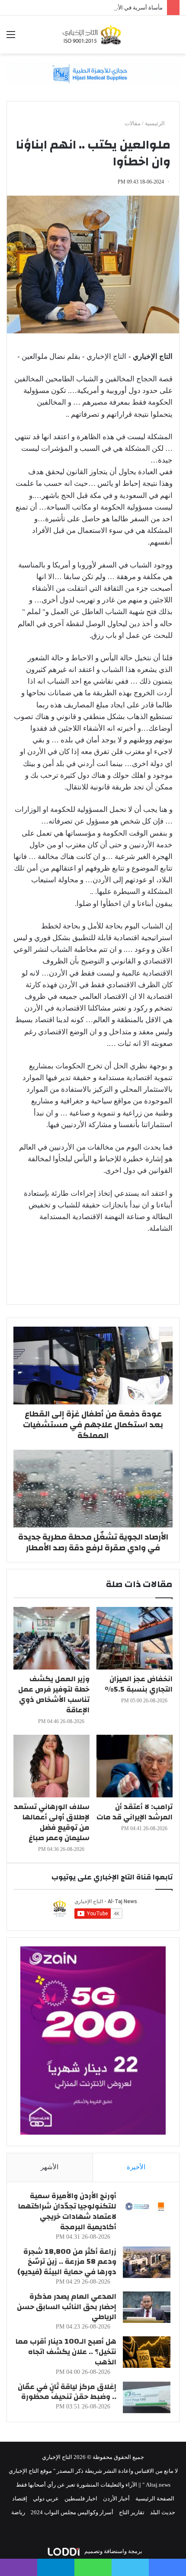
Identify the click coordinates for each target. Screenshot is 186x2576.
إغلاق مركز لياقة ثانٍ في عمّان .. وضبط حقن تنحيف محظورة (67, 2392)
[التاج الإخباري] (93, 35)
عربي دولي (46, 2498)
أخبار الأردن (116, 2498)
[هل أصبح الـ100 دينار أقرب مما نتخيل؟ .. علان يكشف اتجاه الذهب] (147, 2352)
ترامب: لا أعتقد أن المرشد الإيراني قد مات (135, 1812)
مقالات (133, 123)
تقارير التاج (132, 2512)
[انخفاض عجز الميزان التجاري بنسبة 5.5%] (135, 1638)
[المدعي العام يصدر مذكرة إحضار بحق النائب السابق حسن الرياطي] (147, 2307)
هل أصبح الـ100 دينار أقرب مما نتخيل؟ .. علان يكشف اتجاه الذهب (66, 2352)
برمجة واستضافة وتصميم (113, 2551)
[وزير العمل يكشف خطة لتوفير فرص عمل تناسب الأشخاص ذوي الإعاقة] (51, 1638)
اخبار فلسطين (81, 2498)
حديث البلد (163, 2512)
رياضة (18, 2512)
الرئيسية (156, 123)
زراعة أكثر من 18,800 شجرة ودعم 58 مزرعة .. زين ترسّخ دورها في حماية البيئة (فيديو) (67, 2262)
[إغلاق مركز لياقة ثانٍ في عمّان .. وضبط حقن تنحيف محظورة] (147, 2397)
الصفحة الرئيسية (155, 2498)
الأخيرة (136, 2167)
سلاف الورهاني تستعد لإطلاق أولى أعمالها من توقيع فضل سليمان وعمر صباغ (52, 1822)
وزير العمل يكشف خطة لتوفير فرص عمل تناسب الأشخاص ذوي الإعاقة (54, 1694)
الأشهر (50, 2167)
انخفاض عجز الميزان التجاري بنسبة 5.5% (139, 1684)
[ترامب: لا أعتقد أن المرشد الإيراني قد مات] (135, 1766)
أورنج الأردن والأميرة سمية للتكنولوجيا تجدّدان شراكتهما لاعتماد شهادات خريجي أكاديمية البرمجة (67, 2211)
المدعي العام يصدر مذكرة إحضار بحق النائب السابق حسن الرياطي (67, 2307)
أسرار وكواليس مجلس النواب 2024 (72, 2512)
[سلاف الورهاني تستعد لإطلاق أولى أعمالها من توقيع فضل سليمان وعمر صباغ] (51, 1766)
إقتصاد (20, 2498)
